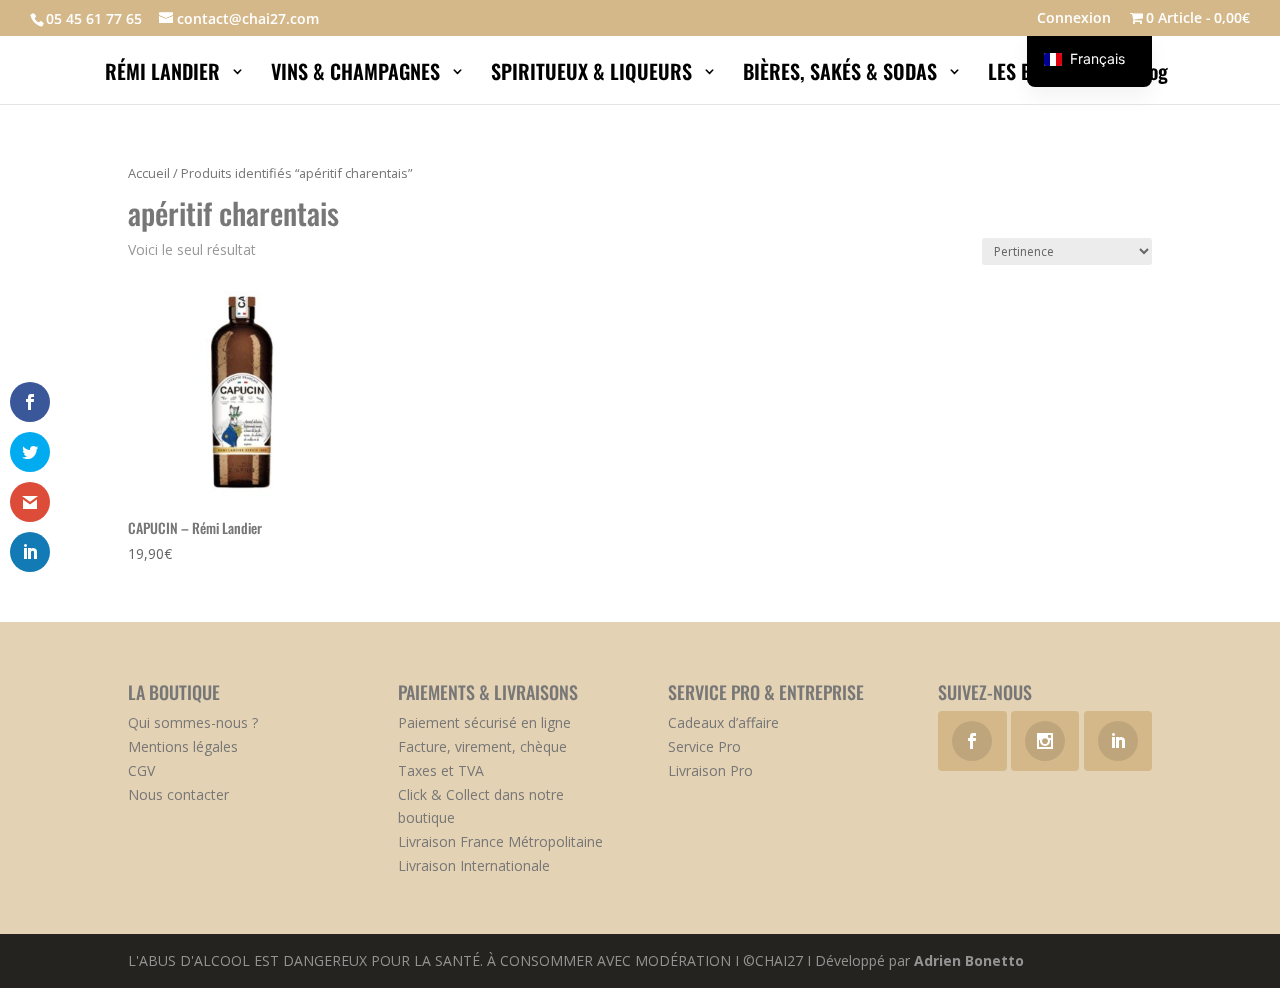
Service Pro (704, 746)
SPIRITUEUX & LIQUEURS (594, 75)
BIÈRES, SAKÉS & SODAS (842, 75)
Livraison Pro (710, 770)
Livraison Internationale (474, 865)
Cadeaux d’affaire (723, 722)
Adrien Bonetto (969, 960)
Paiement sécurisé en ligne (484, 722)
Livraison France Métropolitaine (500, 841)
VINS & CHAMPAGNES (358, 75)
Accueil (149, 173)
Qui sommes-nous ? (193, 722)
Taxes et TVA (441, 770)
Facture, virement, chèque (482, 746)
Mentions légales (183, 746)
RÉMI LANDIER (165, 75)
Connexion (1074, 19)
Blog (1153, 75)
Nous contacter (178, 794)
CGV (141, 770)
